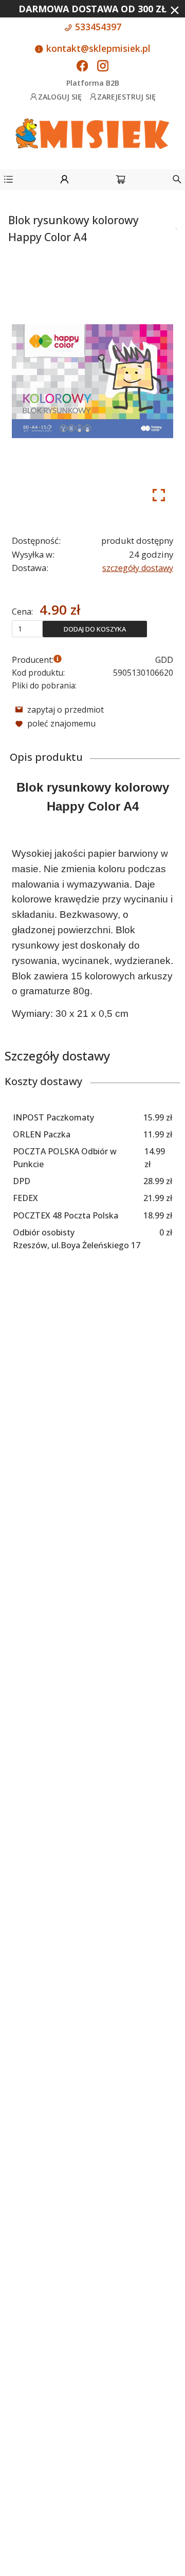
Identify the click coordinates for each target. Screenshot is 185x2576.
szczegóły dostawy (138, 568)
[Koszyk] (121, 181)
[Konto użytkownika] (64, 181)
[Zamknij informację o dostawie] (175, 10)
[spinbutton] (27, 628)
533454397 (97, 27)
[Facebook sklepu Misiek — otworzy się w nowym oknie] (82, 67)
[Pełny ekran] (159, 495)
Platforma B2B (93, 83)
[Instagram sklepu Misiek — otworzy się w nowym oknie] (103, 67)
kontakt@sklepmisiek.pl (97, 48)
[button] (8, 181)
